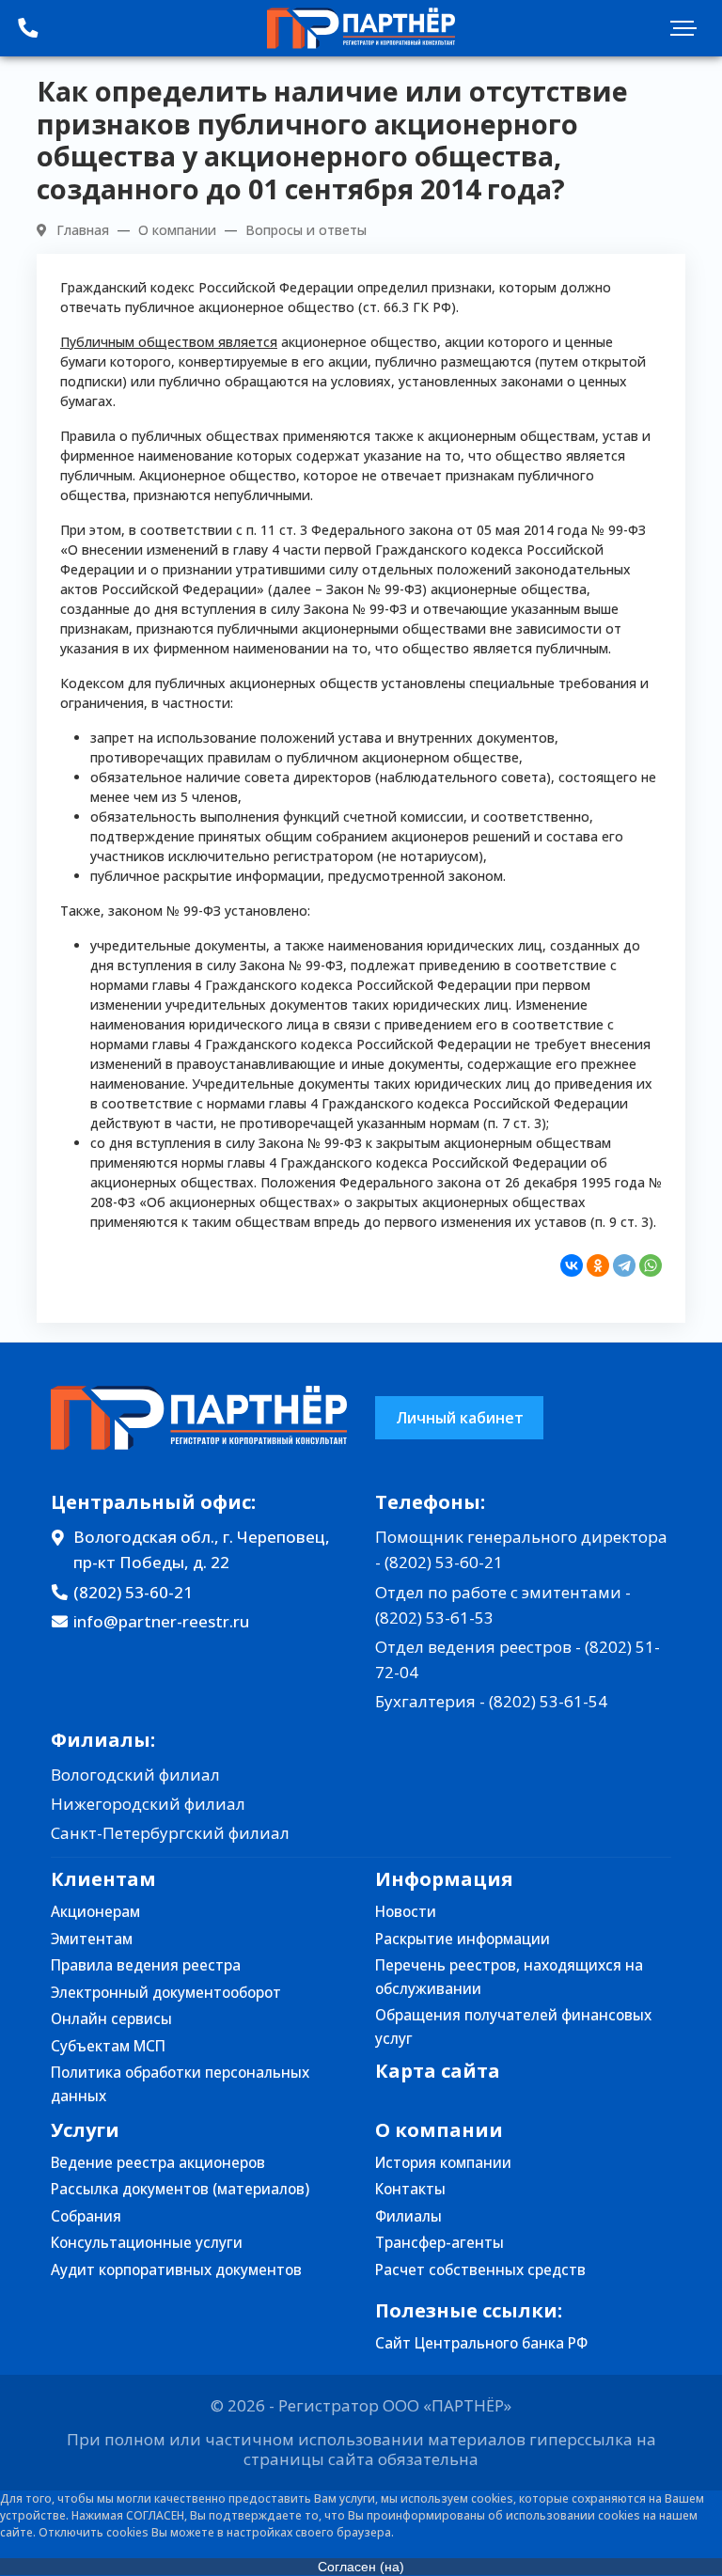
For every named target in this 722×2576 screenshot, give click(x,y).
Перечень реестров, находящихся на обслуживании (509, 1977)
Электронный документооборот (166, 1993)
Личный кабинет (460, 1418)
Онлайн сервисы (111, 2019)
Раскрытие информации (463, 1939)
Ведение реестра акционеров (158, 2163)
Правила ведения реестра (146, 1965)
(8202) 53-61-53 (434, 1618)
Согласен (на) (361, 2567)
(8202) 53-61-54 (548, 1701)
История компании (443, 2163)
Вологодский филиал (135, 1775)
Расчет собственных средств (480, 2270)
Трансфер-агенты (439, 2243)
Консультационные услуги (147, 2243)
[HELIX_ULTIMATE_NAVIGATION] (689, 28)
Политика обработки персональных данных (180, 2084)
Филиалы (408, 2216)
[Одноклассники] (598, 1265)
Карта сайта (438, 2071)
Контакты (410, 2189)
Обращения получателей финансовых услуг (513, 2027)
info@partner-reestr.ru (161, 1621)
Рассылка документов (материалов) (180, 2189)
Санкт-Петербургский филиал (170, 1833)
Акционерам (95, 1912)
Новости (406, 1912)
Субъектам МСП (108, 2046)
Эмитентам (92, 1939)
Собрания (86, 2216)
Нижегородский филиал (148, 1804)
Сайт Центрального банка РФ (481, 2343)
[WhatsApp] (651, 1265)
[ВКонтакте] (572, 1265)
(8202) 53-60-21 (133, 1592)
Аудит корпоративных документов (176, 2270)
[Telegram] (624, 1265)
